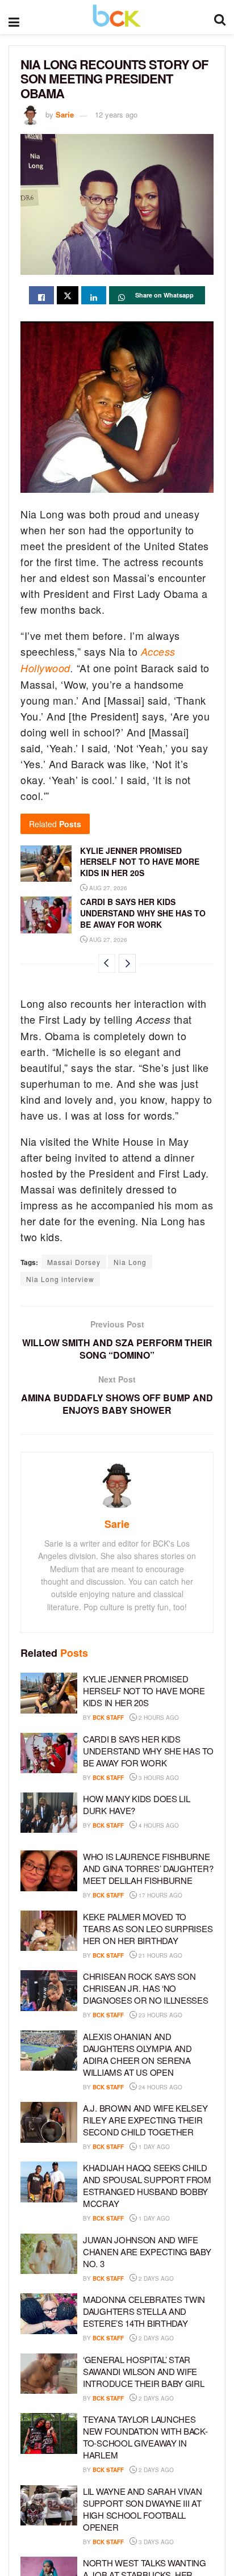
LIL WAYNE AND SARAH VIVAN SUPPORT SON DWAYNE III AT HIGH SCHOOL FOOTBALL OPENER (143, 2509)
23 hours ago (160, 2015)
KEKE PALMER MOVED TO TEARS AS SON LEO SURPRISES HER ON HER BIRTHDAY (148, 1928)
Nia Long (130, 1262)
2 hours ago (158, 1718)
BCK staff (108, 1718)
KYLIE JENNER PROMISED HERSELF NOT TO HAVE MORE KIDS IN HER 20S (140, 862)
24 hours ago (160, 2087)
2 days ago (155, 2278)
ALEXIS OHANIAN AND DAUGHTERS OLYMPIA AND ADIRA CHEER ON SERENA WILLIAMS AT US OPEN (137, 2054)
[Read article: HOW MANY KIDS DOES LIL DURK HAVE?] (49, 1813)
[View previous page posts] (107, 963)
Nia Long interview (60, 1279)
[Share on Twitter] (68, 295)
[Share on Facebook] (41, 295)
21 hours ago (160, 1955)
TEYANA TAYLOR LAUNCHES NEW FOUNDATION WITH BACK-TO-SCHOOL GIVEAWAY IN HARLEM (145, 2437)
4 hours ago (158, 1825)
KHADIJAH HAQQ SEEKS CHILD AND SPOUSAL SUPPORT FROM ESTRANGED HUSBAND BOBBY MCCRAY (147, 2185)
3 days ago (155, 2542)
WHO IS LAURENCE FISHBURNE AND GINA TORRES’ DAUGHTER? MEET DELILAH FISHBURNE (148, 1868)
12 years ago (116, 114)
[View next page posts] (127, 963)
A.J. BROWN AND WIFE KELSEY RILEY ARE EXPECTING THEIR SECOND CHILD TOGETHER (145, 2120)
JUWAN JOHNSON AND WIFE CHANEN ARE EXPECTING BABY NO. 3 (147, 2252)
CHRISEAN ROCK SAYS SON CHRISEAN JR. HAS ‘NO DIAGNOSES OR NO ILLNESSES (146, 1988)
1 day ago (153, 2147)
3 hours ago (158, 1778)
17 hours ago (160, 1895)
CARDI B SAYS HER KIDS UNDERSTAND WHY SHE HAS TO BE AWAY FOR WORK (143, 913)
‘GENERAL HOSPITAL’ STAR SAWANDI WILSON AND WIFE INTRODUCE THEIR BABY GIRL (144, 2371)
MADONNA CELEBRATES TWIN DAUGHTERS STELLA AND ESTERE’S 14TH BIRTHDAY (144, 2311)
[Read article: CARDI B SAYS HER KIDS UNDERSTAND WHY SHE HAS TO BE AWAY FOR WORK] (46, 915)
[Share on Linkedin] (94, 295)
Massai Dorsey (74, 1262)
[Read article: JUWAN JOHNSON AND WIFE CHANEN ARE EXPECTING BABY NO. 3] (49, 2254)
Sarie (65, 114)
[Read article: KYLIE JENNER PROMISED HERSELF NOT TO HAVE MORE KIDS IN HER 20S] (46, 864)
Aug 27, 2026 (107, 888)
